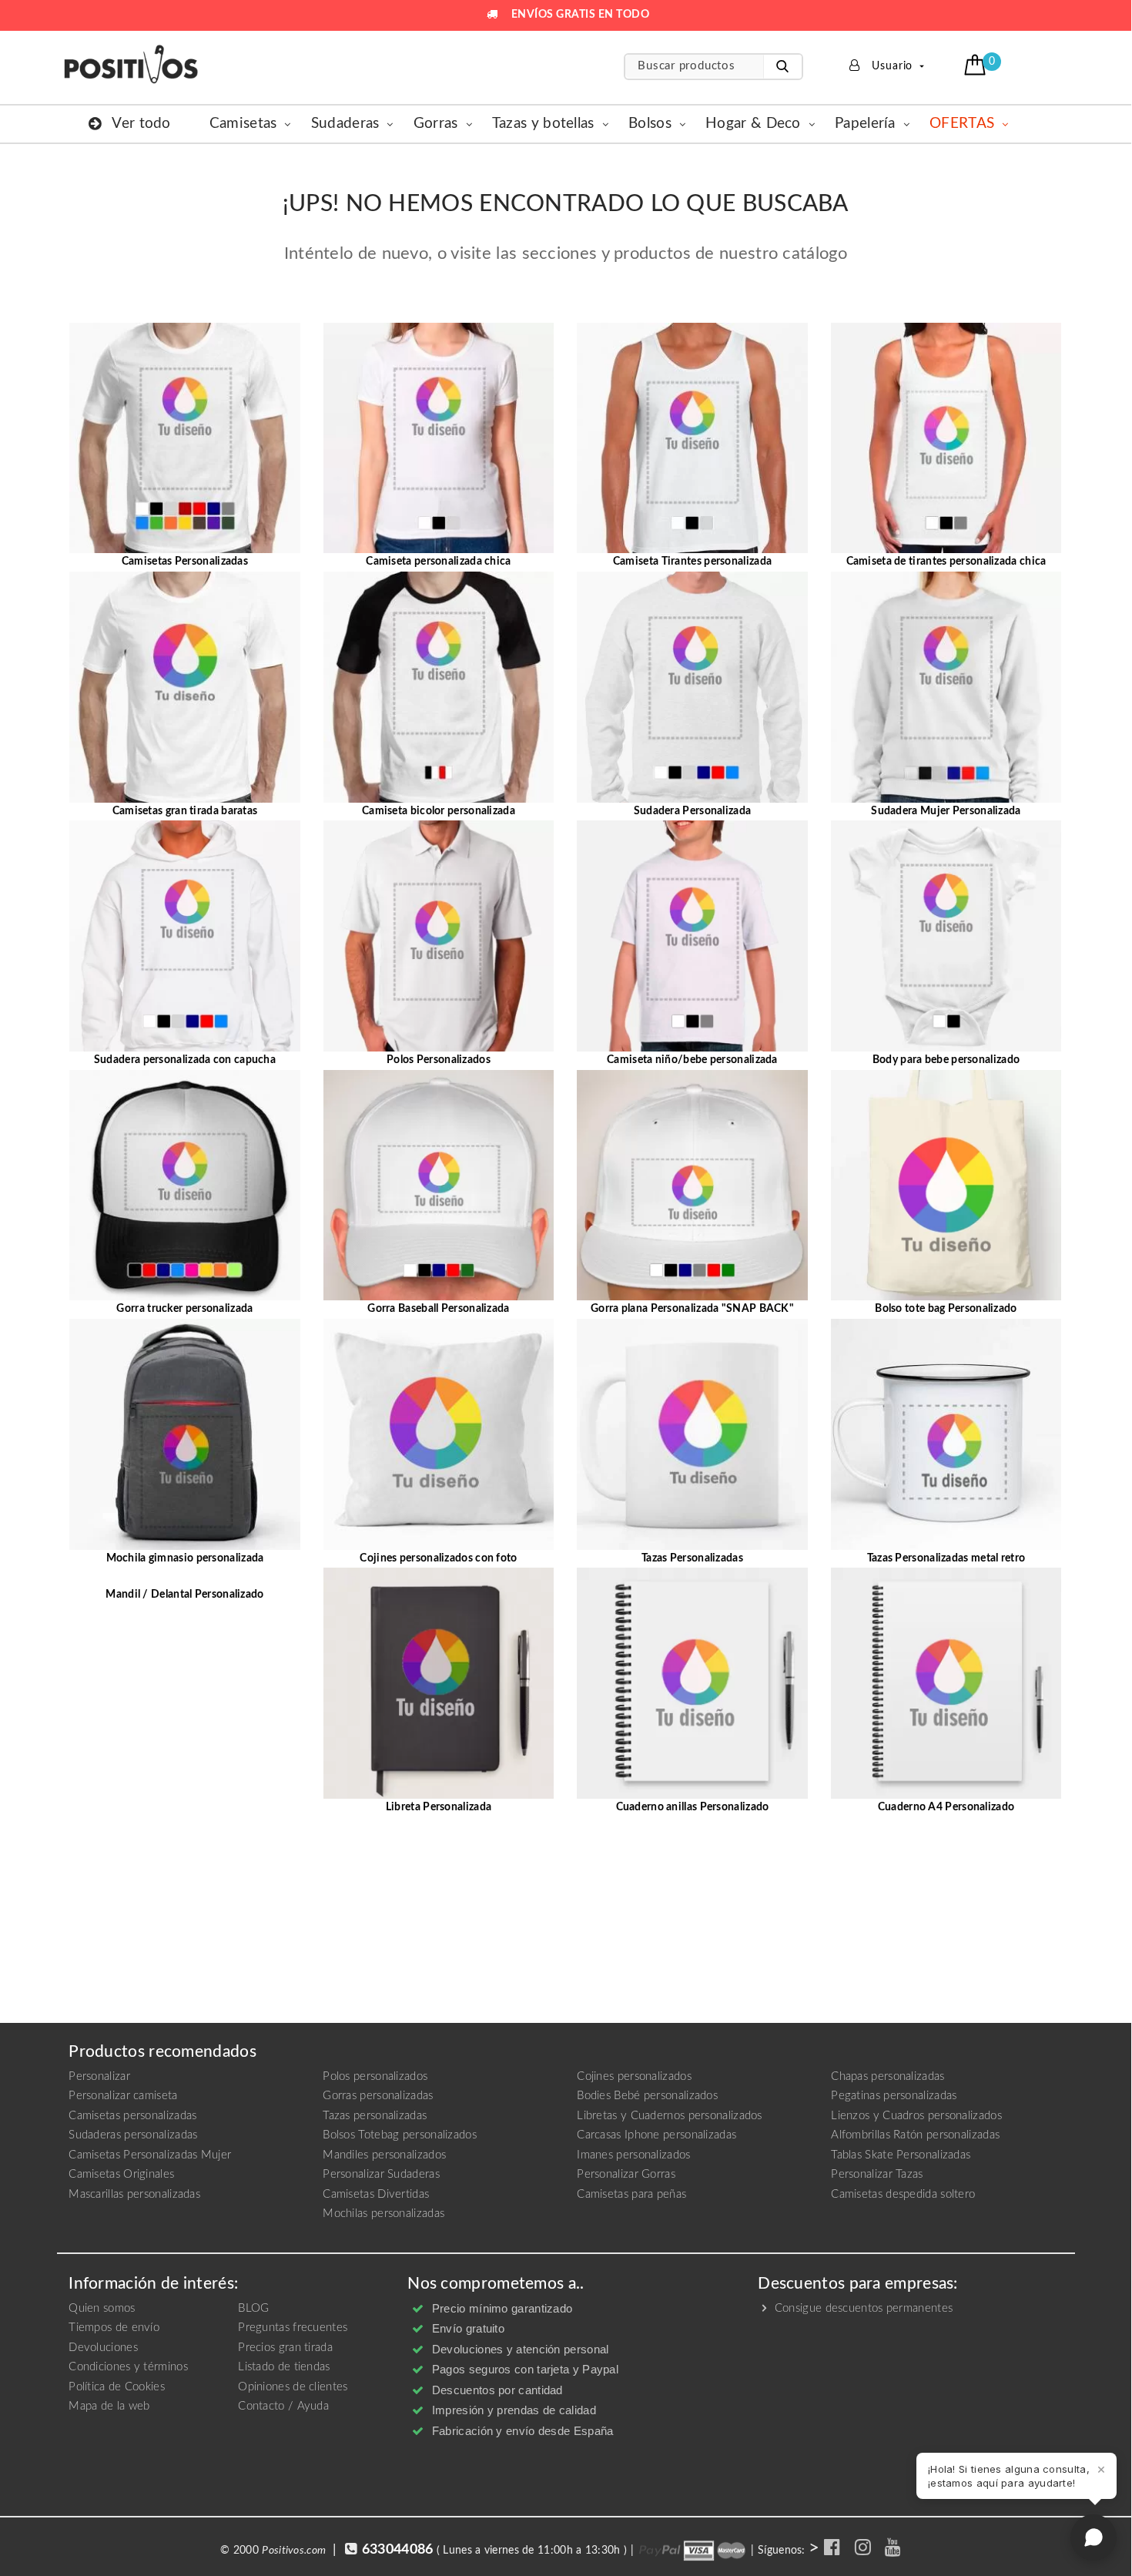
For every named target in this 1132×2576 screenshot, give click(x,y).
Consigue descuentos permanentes (862, 2308)
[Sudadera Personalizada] (692, 686)
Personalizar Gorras (626, 2174)
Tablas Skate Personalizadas (901, 2155)
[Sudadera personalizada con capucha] (185, 936)
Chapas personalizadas (888, 2076)
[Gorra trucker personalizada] (185, 1185)
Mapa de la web (109, 2406)
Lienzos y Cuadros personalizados (916, 2116)
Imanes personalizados (633, 2155)
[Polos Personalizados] (439, 936)
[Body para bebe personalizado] (946, 936)
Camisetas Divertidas (376, 2194)
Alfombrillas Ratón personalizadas (915, 2135)
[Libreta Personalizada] (439, 1683)
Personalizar (99, 2076)
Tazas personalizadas (375, 2116)
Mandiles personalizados (384, 2155)
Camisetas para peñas (631, 2194)
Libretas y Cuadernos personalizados (670, 2116)
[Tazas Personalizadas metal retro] (946, 1434)
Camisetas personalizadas (132, 2116)
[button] (977, 65)
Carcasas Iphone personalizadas (656, 2135)
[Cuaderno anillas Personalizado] (692, 1683)
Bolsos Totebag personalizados (400, 2135)
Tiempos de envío (114, 2328)
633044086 (398, 2550)
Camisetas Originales (121, 2174)
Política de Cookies (117, 2387)
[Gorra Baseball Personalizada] (439, 1185)
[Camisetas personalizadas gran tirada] (185, 686)
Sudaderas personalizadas (133, 2135)
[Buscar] (782, 67)
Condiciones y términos (128, 2367)
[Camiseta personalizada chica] (439, 438)
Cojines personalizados (634, 2076)
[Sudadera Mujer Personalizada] (946, 686)
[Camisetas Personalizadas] (185, 438)
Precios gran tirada (285, 2348)
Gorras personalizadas (378, 2096)
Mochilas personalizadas (383, 2214)
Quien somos (102, 2308)
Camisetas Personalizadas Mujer (150, 2155)
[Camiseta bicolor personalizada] (439, 686)
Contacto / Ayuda (283, 2406)
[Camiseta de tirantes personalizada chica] (946, 438)
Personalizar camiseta (123, 2096)
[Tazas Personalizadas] (692, 1434)
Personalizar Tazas (877, 2174)
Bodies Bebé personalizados (647, 2096)
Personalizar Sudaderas (381, 2174)
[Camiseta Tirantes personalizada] (692, 438)
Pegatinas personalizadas (894, 2096)
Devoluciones (103, 2348)
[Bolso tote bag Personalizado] (946, 1185)
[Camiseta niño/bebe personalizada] (692, 936)
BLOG (253, 2308)
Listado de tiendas (284, 2367)
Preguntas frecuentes (293, 2328)
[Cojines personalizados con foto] (439, 1434)
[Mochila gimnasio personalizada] (185, 1434)
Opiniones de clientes (293, 2387)
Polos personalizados (375, 2076)
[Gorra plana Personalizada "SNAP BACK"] (692, 1185)
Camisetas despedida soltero (903, 2194)
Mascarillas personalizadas (134, 2194)
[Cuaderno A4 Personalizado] (946, 1683)
